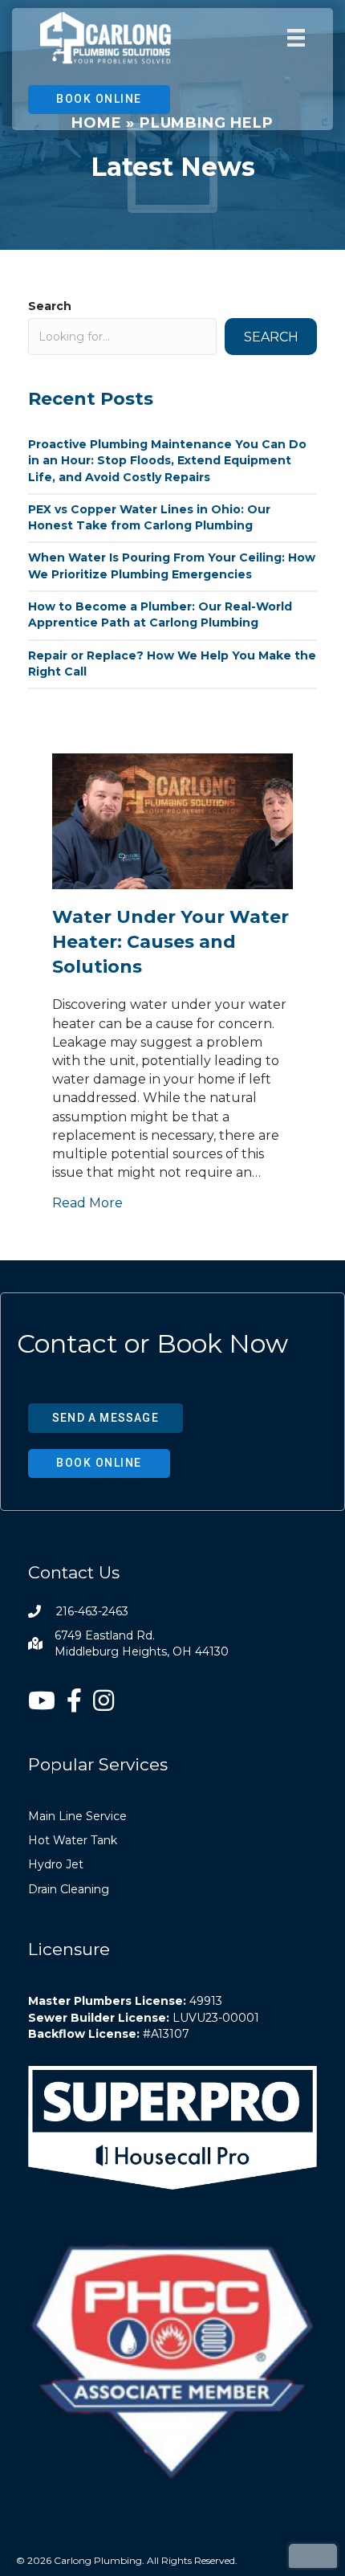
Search (50, 306)
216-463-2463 (92, 1611)
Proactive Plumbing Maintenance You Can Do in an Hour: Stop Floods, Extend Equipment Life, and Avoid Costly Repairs (167, 461)
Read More (87, 1202)
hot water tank (73, 1840)
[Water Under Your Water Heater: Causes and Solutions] (172, 821)
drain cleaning (69, 1889)
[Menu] (296, 39)
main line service (77, 1816)
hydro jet (56, 1864)
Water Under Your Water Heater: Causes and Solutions (170, 942)
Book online (99, 99)
